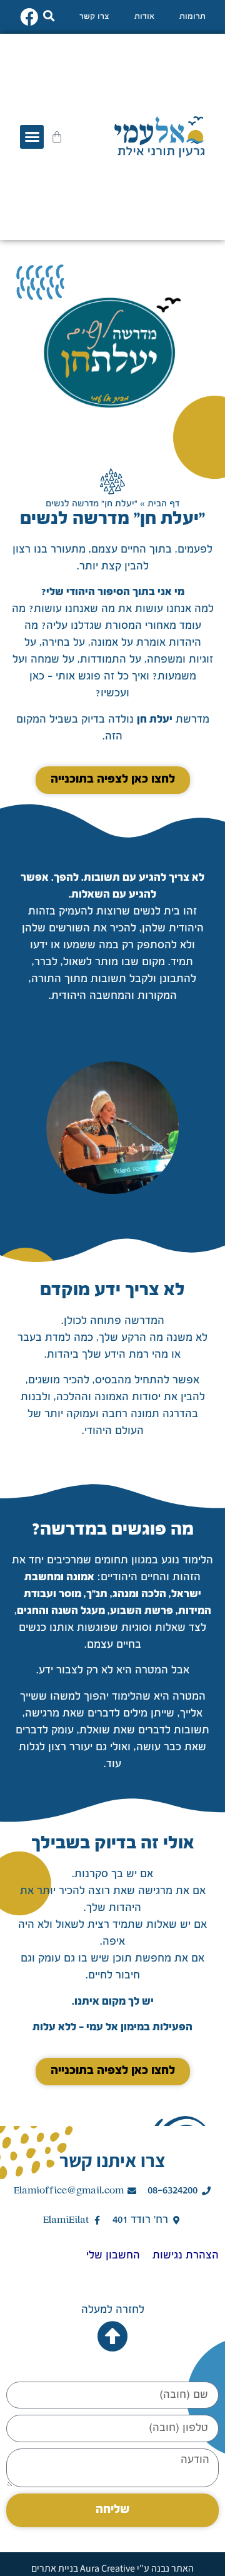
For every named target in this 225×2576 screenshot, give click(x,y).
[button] (48, 15)
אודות (144, 17)
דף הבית (163, 504)
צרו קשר (94, 17)
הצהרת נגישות (186, 2256)
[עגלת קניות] (57, 137)
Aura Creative (107, 2568)
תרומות (192, 17)
